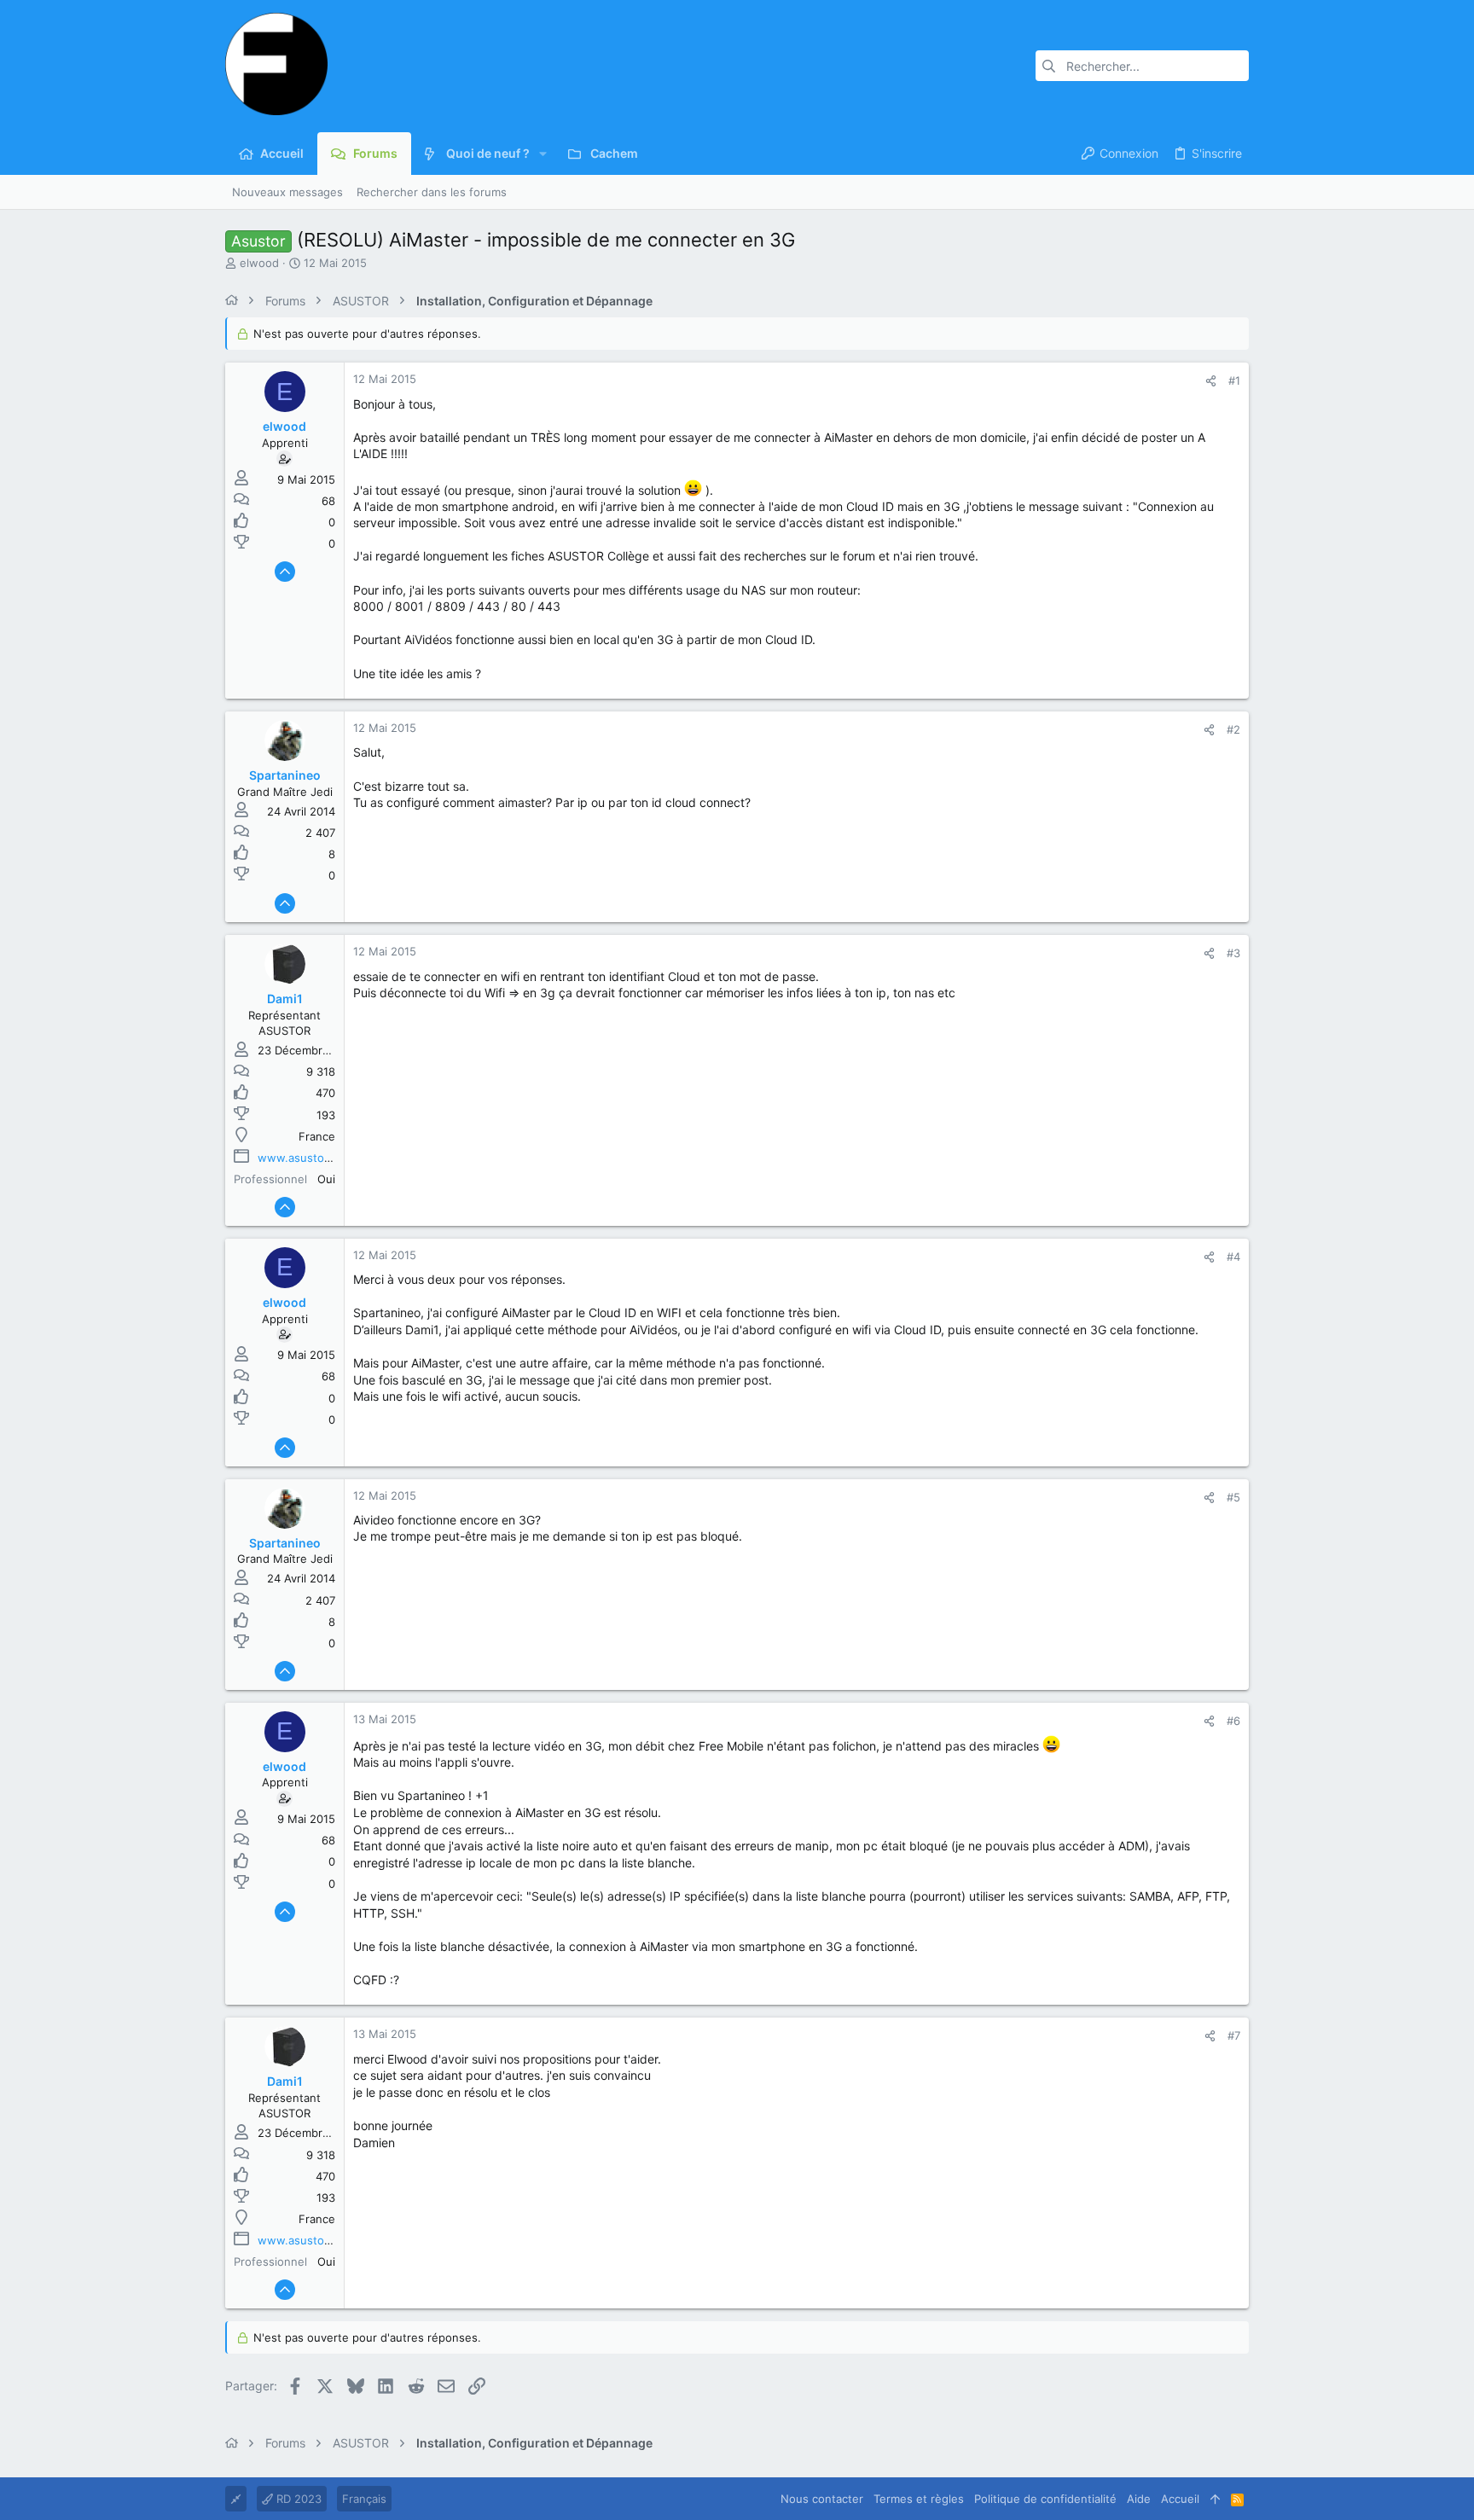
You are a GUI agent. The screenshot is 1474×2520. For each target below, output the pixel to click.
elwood (259, 263)
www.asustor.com (305, 1158)
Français (364, 2499)
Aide (1139, 2499)
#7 (1234, 2035)
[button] (543, 154)
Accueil (1180, 2499)
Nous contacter (822, 2499)
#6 (1233, 1721)
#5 (1233, 1497)
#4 (1233, 1257)
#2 (1233, 729)
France (317, 1136)
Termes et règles (919, 2499)
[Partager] (1211, 381)
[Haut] (1215, 2499)
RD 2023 (297, 2499)
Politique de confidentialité (1045, 2499)
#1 (1234, 380)
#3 (1233, 953)
